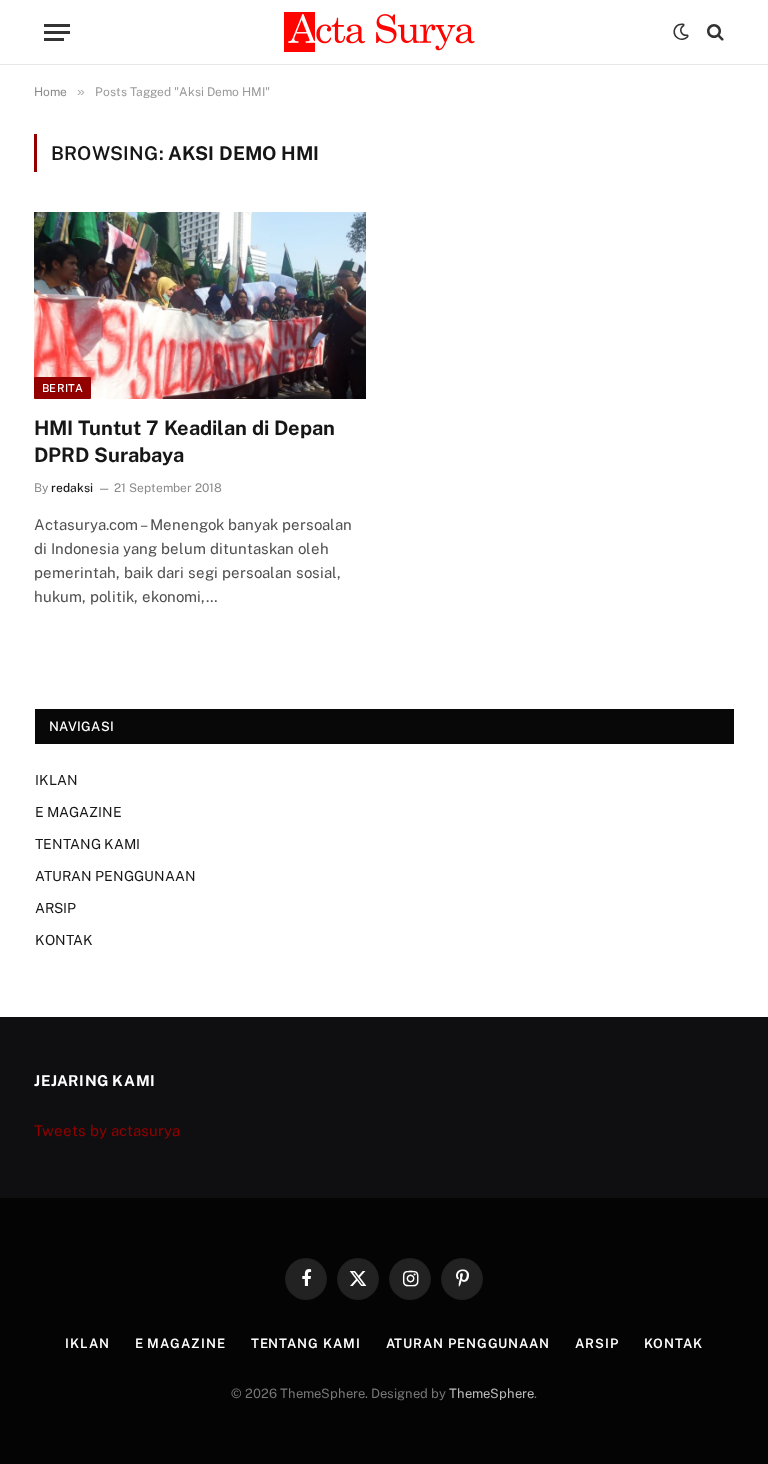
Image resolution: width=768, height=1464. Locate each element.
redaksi (72, 488)
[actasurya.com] (384, 32)
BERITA (62, 388)
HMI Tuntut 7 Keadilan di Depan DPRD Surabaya (184, 441)
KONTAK (64, 940)
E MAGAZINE (78, 812)
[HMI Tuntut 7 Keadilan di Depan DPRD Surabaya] (200, 305)
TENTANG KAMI (87, 844)
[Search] (713, 32)
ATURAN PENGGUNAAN (115, 876)
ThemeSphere (491, 1393)
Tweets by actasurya (107, 1130)
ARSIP (55, 908)
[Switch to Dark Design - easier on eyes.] (681, 32)
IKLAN (56, 780)
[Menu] (57, 32)
